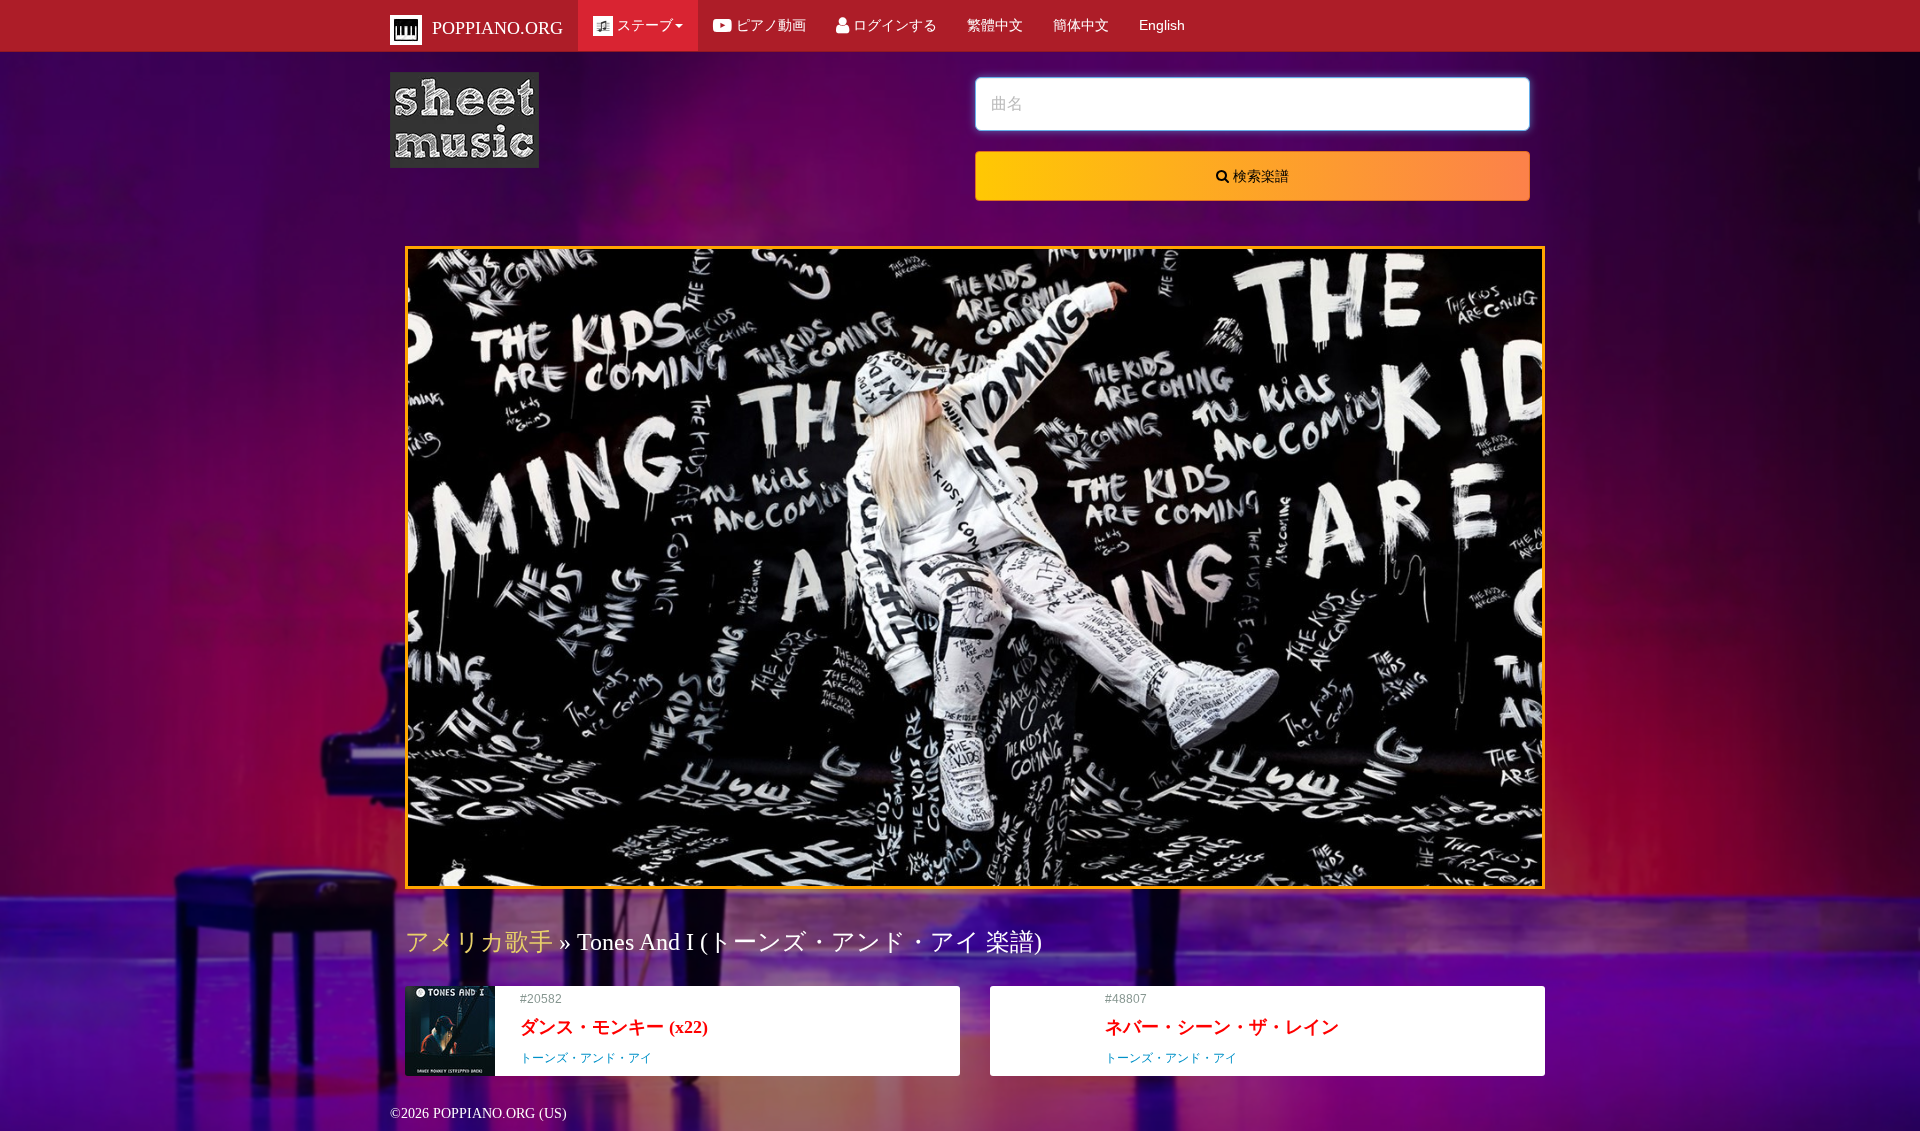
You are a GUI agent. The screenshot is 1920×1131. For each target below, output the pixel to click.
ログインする (893, 25)
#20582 (614, 1028)
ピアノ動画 (769, 25)
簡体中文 (1081, 25)
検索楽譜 (1259, 176)
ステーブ (643, 25)
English (1162, 25)
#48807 (1222, 1028)
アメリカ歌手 (479, 942)
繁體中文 (995, 25)
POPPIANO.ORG (492, 28)
